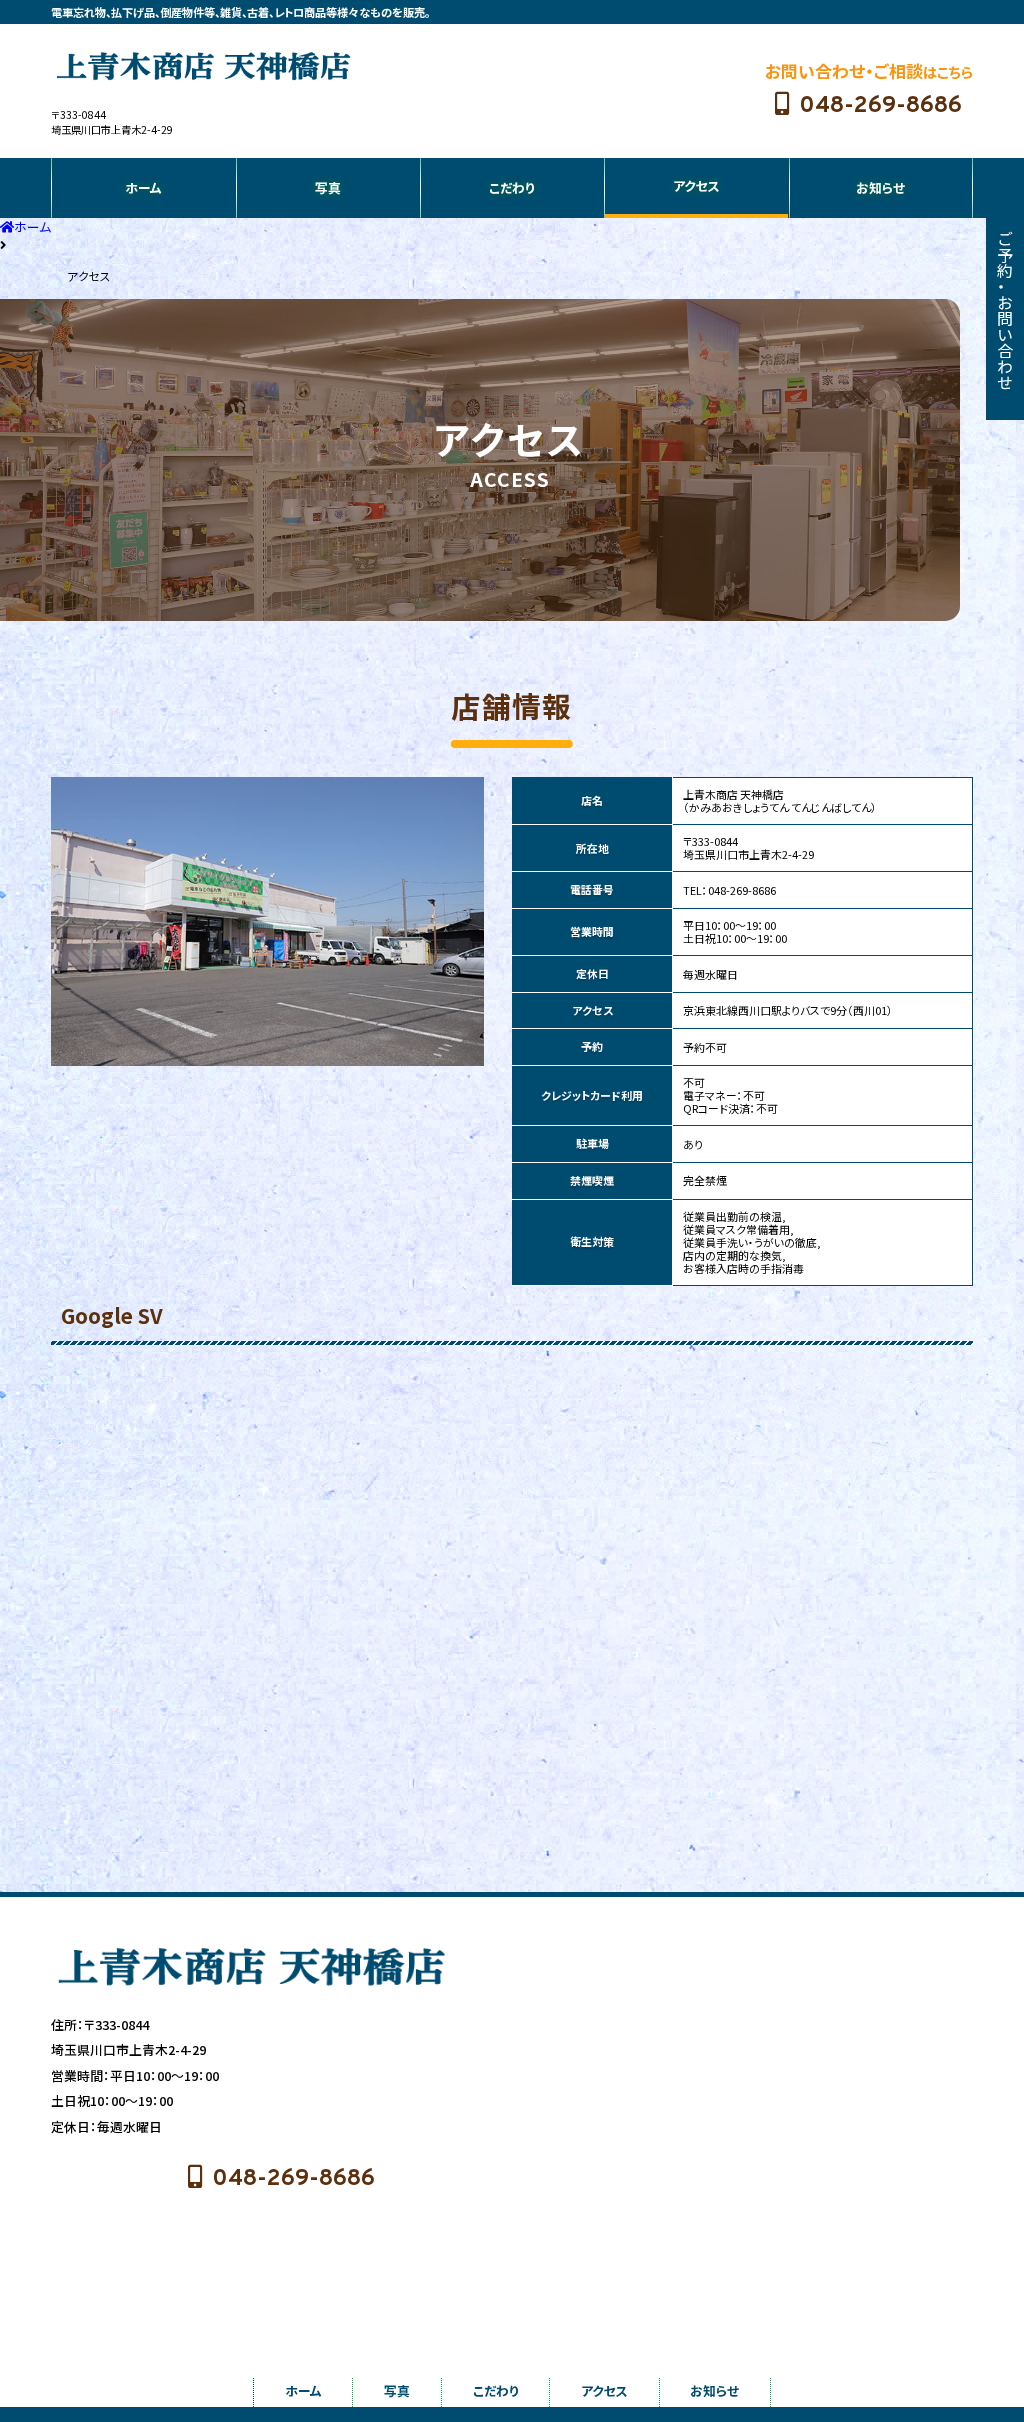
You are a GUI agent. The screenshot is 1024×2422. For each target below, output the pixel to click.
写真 (328, 187)
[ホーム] (203, 66)
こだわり (512, 187)
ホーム (143, 187)
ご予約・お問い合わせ (1005, 310)
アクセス (696, 185)
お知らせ (880, 187)
